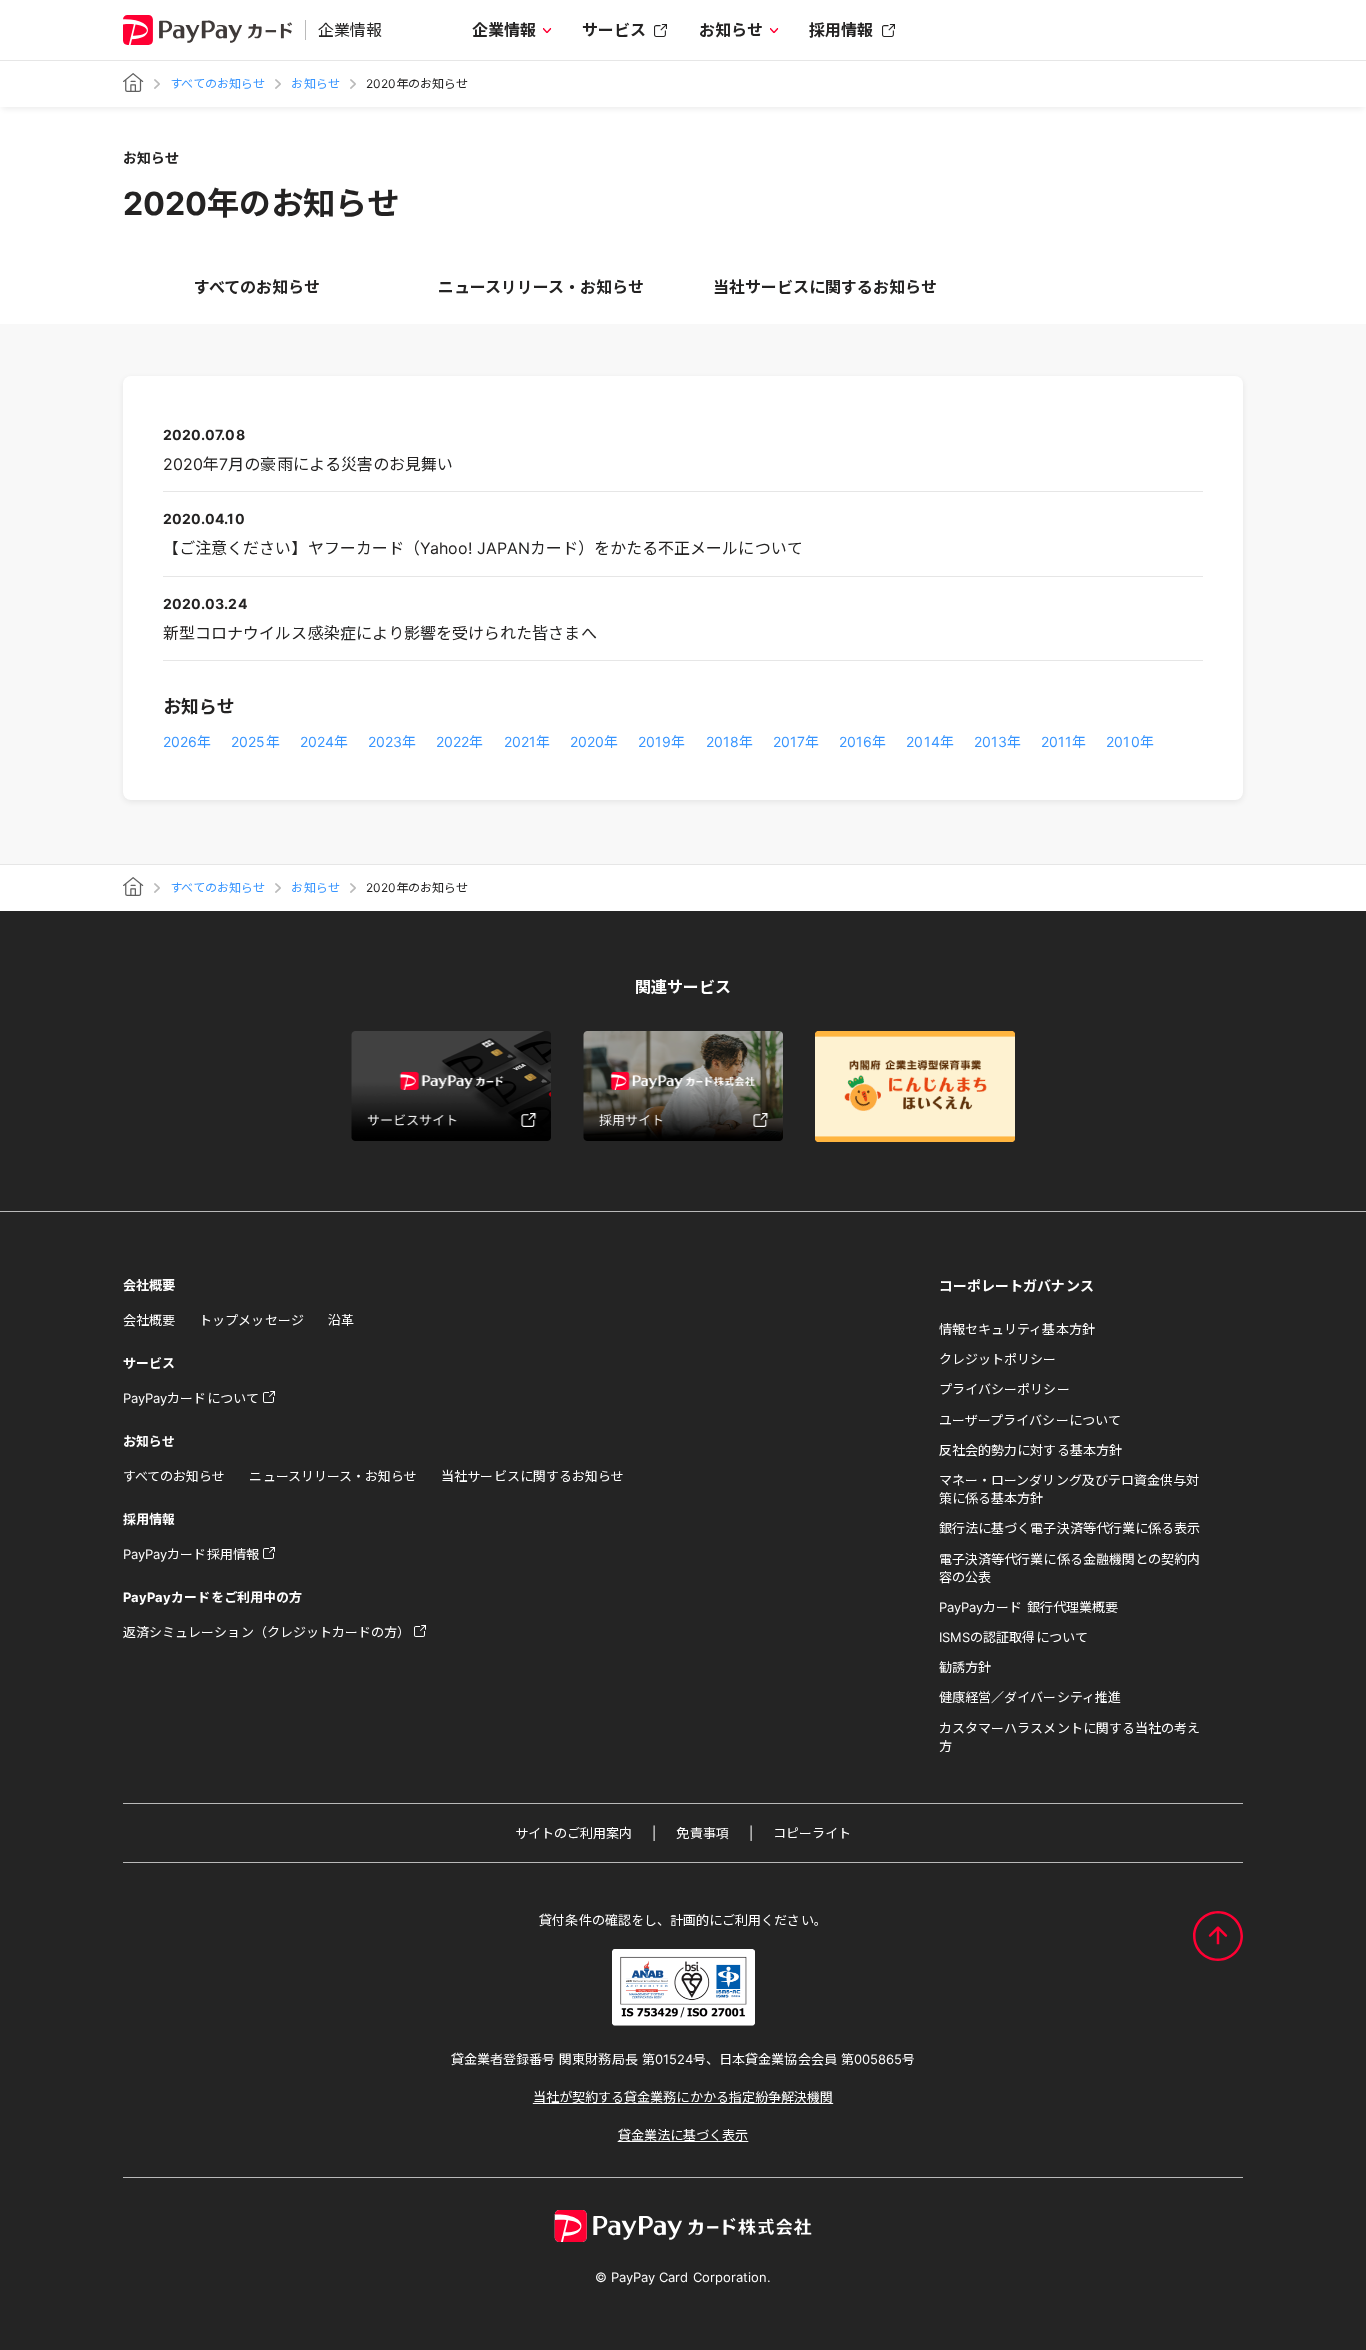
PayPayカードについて (191, 1398)
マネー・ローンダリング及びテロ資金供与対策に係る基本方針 (1069, 1489)
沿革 (341, 1320)
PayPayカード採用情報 (191, 1554)
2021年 (527, 741)
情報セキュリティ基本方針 (1017, 1329)
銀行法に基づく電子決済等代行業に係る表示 (1069, 1528)
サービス (614, 30)
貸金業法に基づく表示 (683, 2135)
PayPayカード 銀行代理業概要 (1028, 1607)
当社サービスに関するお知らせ (825, 287)
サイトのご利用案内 (574, 1833)
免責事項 (702, 1833)
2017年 (796, 741)
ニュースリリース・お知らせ (541, 287)
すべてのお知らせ (217, 84)
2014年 (929, 741)
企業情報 (504, 30)
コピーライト (812, 1833)
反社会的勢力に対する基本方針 (1030, 1450)
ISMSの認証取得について (1013, 1637)
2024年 (324, 741)
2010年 (1129, 741)
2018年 (729, 741)
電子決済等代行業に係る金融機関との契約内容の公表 (1069, 1568)
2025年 (255, 741)
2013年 (997, 741)
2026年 (187, 741)
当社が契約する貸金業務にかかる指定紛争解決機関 (683, 2097)
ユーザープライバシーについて (1030, 1420)
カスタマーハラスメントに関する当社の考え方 (1069, 1737)
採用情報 (841, 30)
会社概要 (149, 1320)
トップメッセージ (251, 1320)
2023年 (392, 741)
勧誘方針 (965, 1667)
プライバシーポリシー (1004, 1389)
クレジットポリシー (998, 1359)
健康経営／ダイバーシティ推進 (1030, 1697)
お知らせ (731, 30)
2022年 (459, 741)
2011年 (1063, 741)
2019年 (661, 741)
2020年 (594, 741)
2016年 (862, 741)
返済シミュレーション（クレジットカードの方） (266, 1632)
